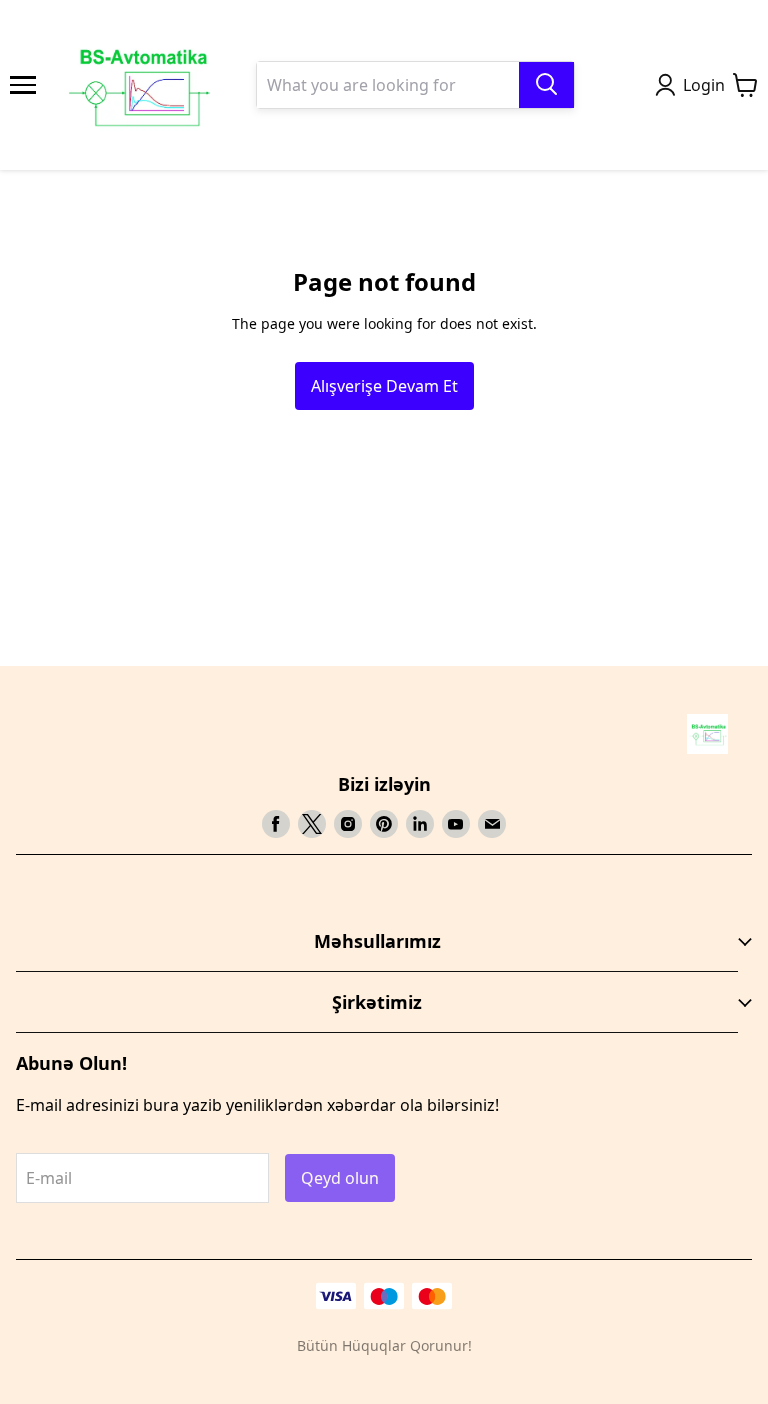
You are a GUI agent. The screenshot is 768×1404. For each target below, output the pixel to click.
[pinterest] (384, 824)
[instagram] (348, 824)
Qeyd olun (340, 1178)
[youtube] (456, 824)
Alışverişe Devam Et (384, 386)
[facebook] (276, 824)
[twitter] (312, 824)
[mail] (492, 824)
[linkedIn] (420, 824)
